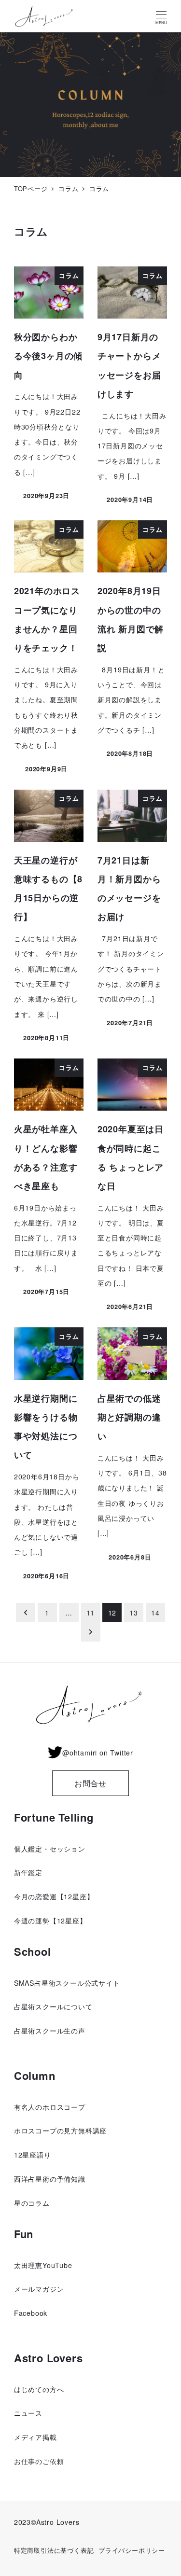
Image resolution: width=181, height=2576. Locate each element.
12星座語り (33, 2155)
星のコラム (32, 2203)
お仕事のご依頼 (39, 2461)
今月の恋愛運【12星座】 (54, 1896)
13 (134, 1613)
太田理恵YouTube (43, 2265)
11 (91, 1613)
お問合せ (90, 1783)
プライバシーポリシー (132, 2550)
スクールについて (64, 2006)
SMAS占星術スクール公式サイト (67, 1983)
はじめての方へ (39, 2389)
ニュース (28, 2413)
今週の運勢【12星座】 (50, 1921)
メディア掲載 (35, 2437)
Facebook (31, 2313)
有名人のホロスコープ (50, 2107)
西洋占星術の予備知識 (50, 2179)
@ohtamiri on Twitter (98, 1753)
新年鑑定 (28, 1872)
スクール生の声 (60, 2031)
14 (155, 1613)
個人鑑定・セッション (50, 1849)
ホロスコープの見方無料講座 (60, 2130)
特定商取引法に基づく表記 (54, 2550)
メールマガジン (39, 2289)
